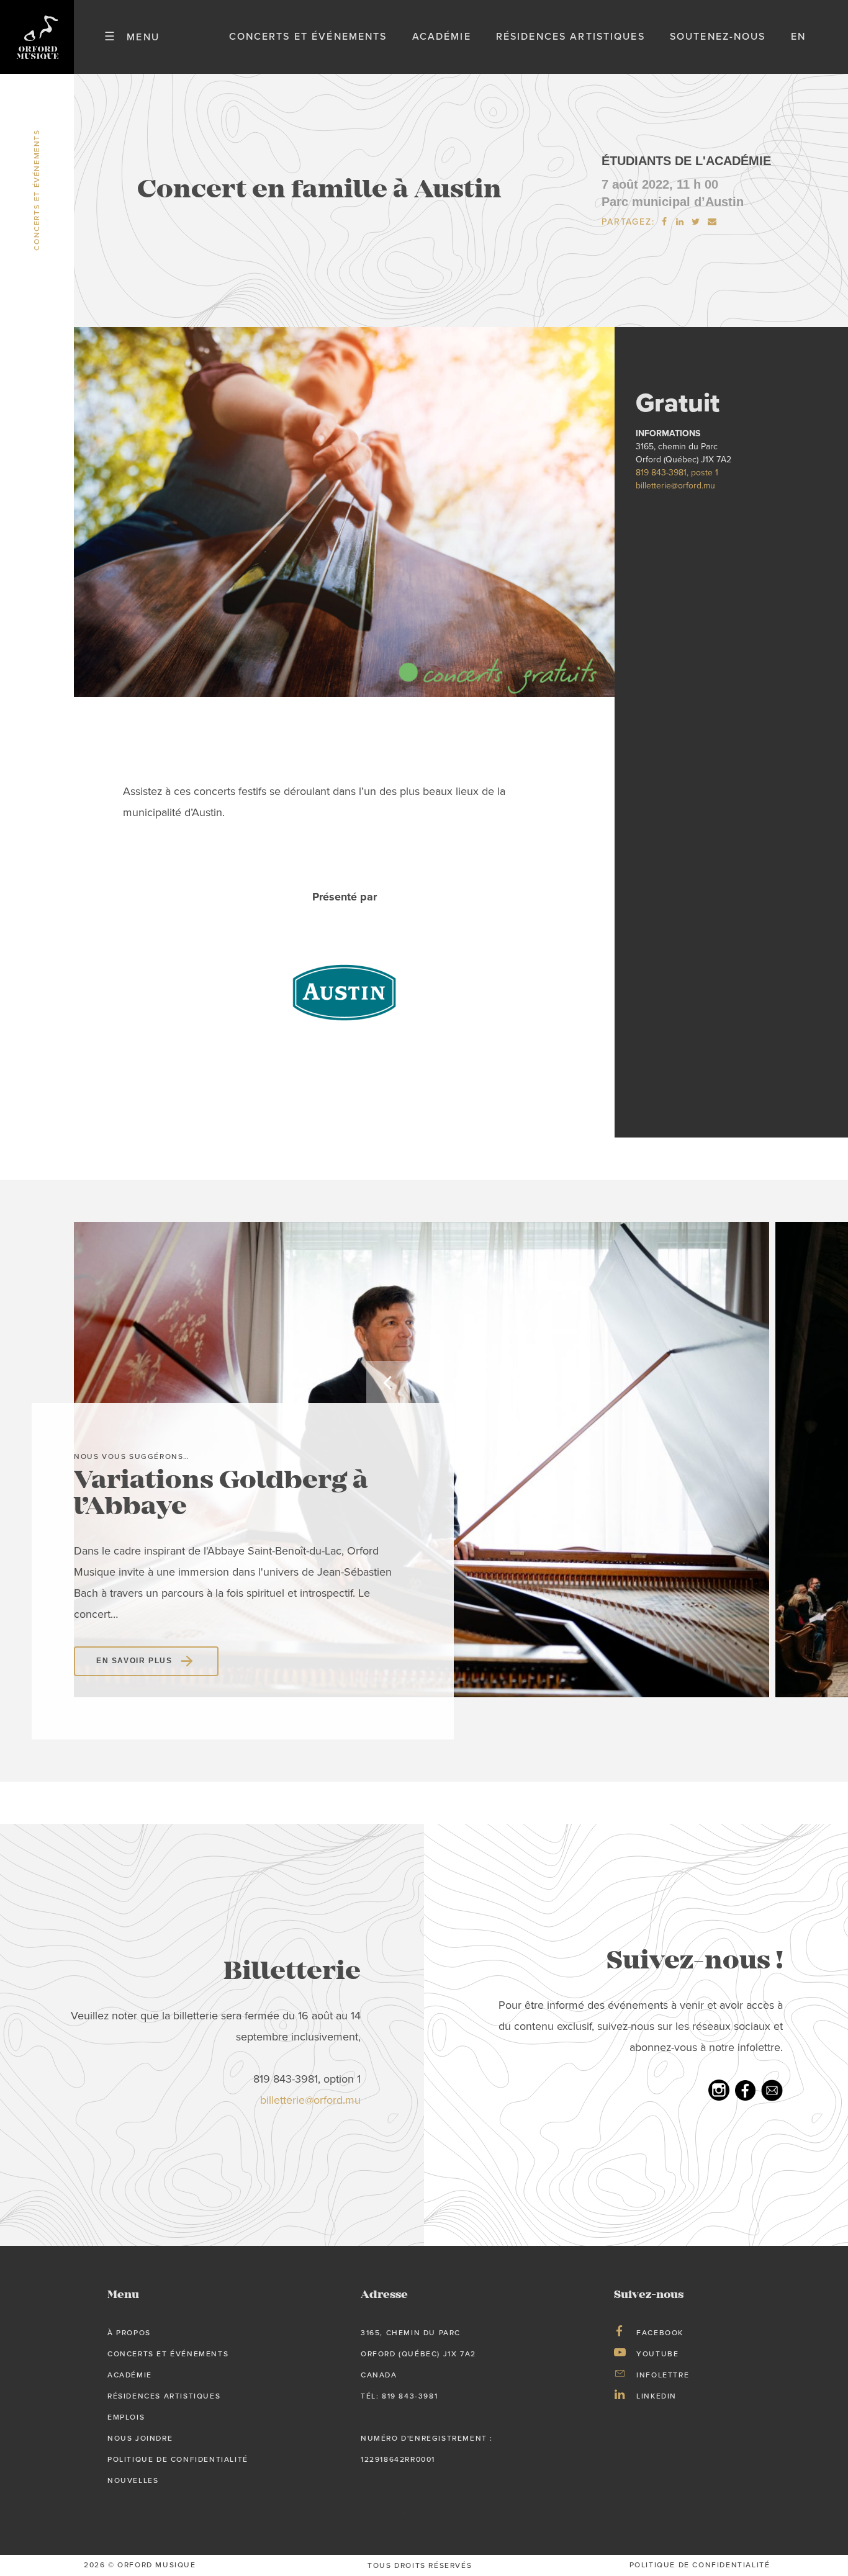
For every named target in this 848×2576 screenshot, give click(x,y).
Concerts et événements (308, 37)
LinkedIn (656, 2396)
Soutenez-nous (718, 37)
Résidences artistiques (571, 37)
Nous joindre (140, 2438)
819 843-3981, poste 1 (677, 473)
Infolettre (663, 2375)
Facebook (660, 2333)
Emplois (126, 2417)
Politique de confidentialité (178, 2459)
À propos (129, 2333)
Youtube (657, 2354)
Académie (442, 37)
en (798, 37)
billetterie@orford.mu (675, 486)
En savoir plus (134, 1661)
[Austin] (345, 991)
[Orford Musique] (37, 37)
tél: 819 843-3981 (399, 2396)
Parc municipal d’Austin (673, 202)
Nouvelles (133, 2480)
